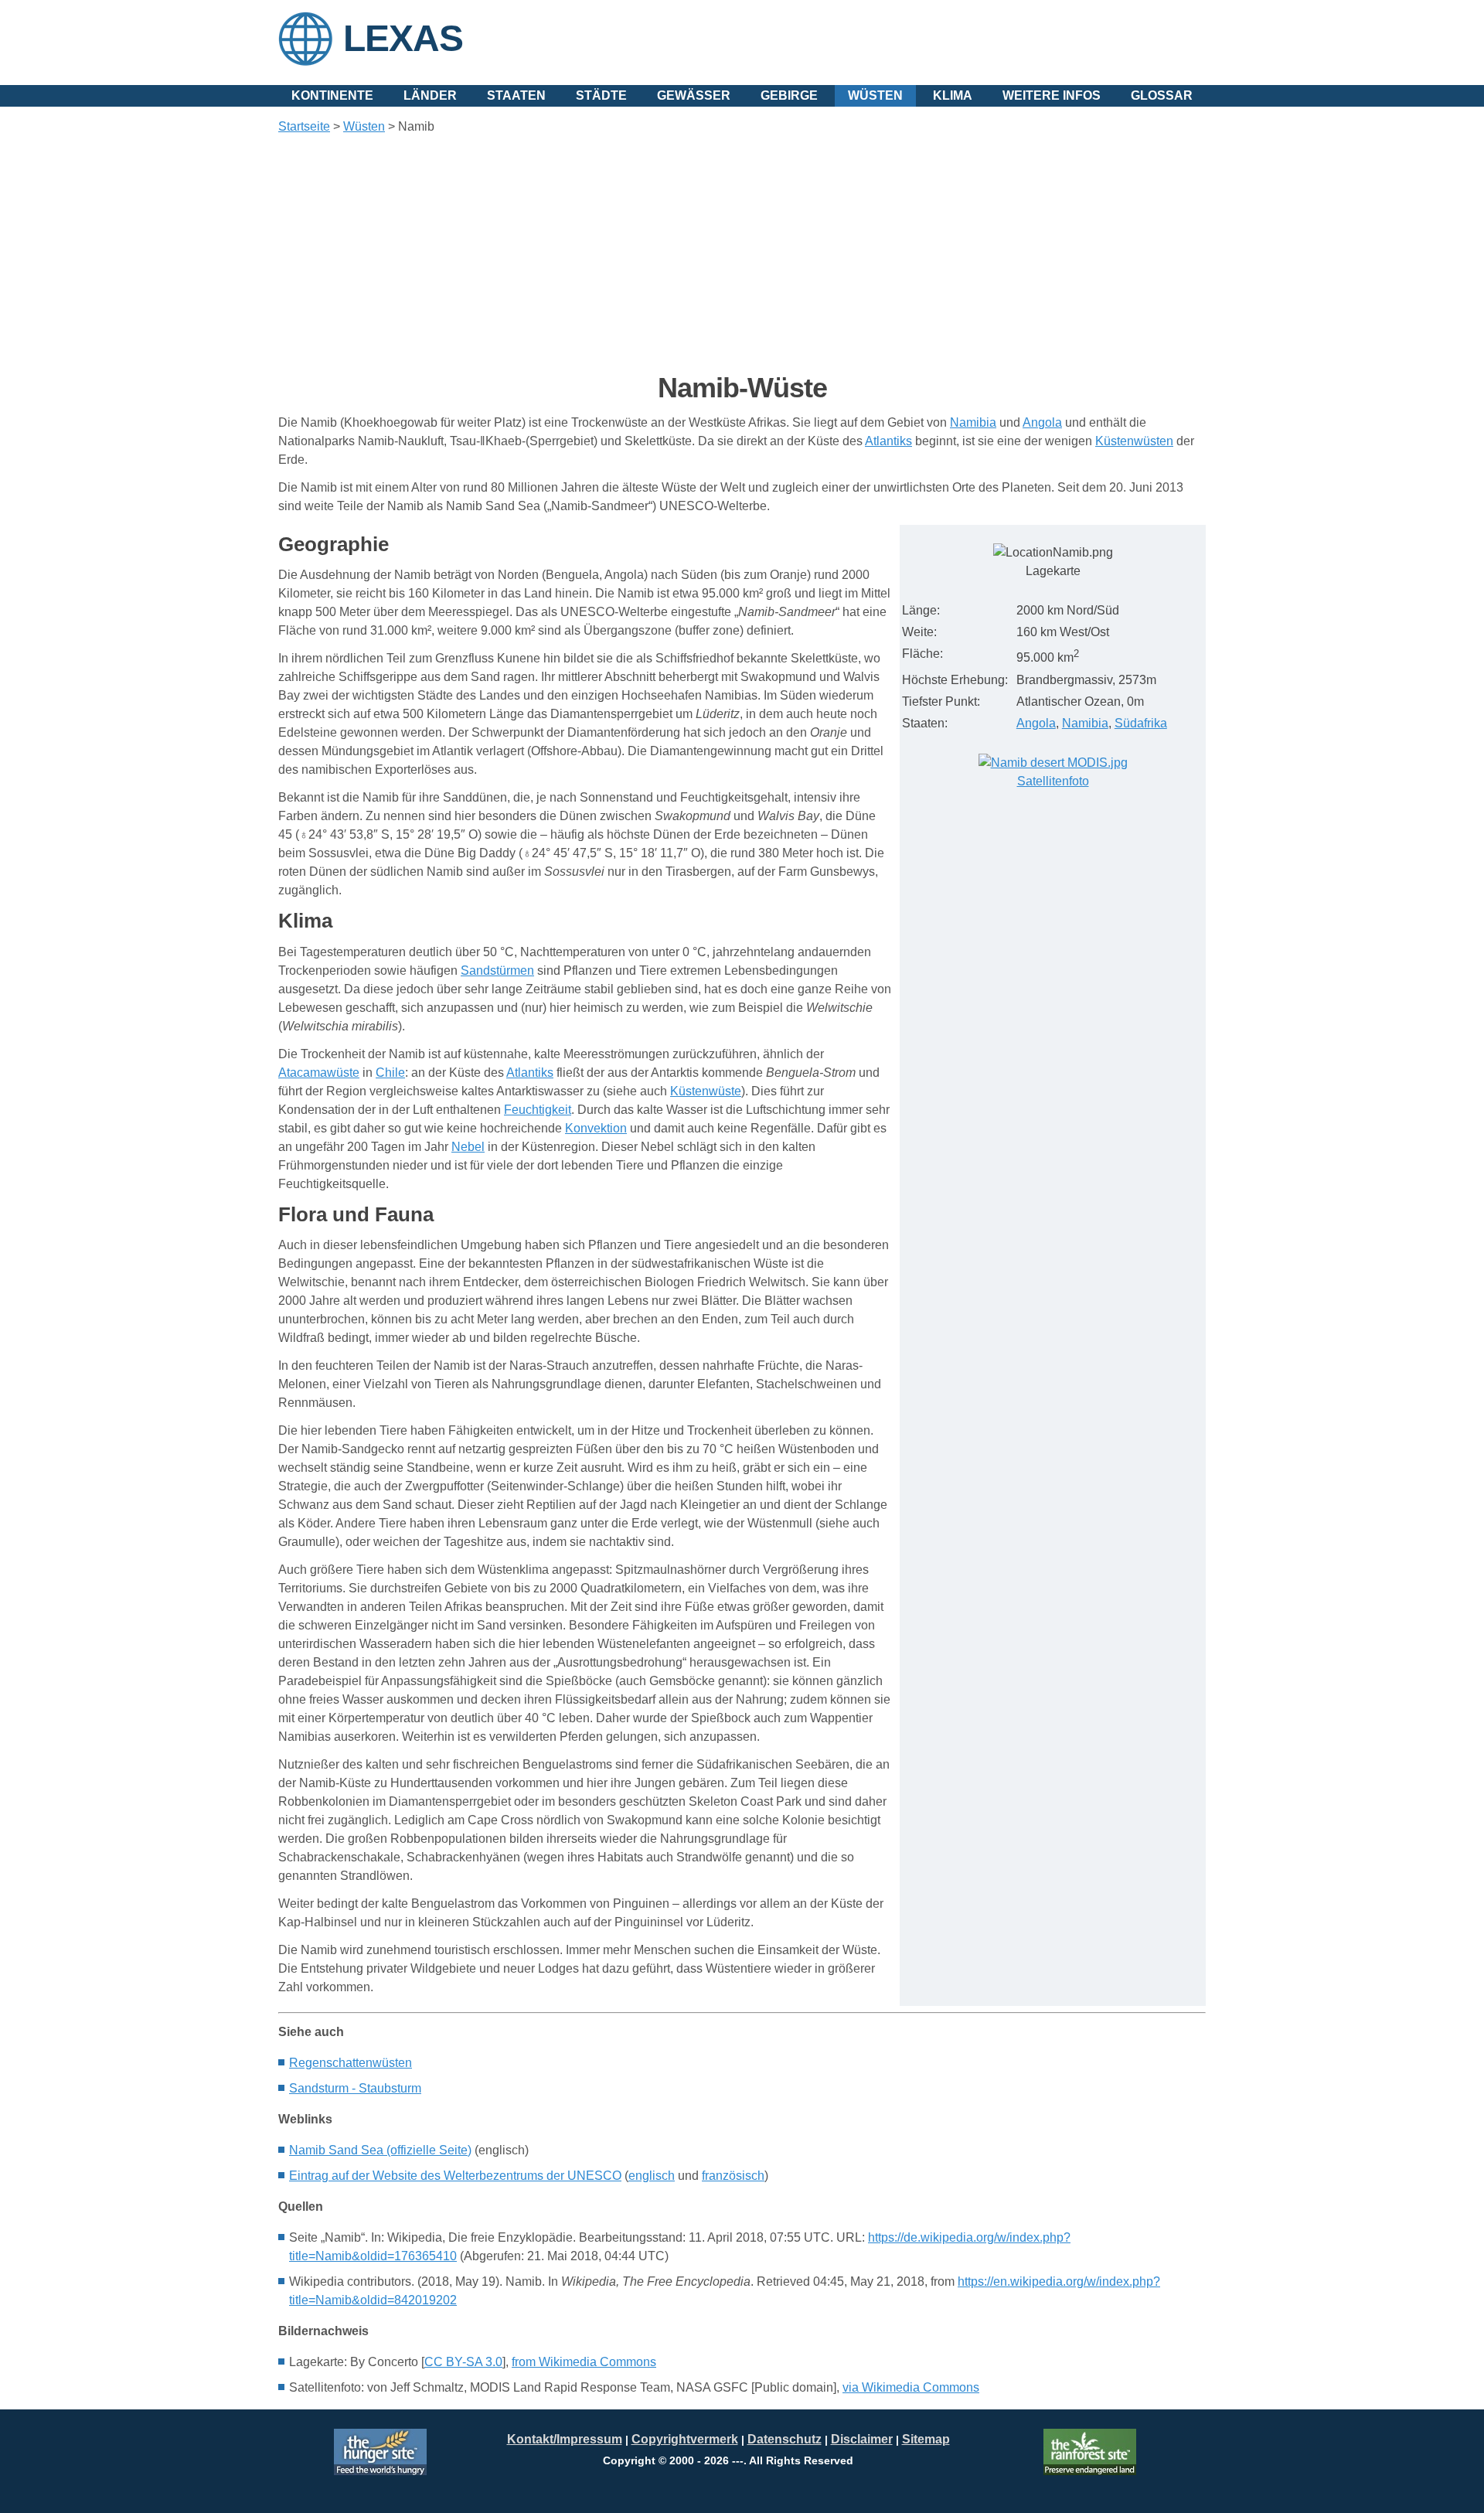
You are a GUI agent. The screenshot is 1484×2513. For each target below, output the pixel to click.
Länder (430, 95)
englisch (652, 2176)
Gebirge (789, 95)
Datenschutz (785, 2439)
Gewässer (694, 95)
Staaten (516, 95)
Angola (1036, 723)
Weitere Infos (1052, 95)
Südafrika (1141, 723)
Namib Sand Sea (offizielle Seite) (380, 2150)
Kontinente (332, 95)
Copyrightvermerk (685, 2439)
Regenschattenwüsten (351, 2063)
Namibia (1085, 723)
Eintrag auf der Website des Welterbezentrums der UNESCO (455, 2176)
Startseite (304, 126)
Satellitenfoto (1053, 781)
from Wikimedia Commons (584, 2362)
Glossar (1162, 95)
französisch (733, 2176)
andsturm (355, 2088)
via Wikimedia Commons (911, 2387)
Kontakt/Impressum (565, 2439)
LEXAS (403, 38)
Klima (953, 95)
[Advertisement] (742, 254)
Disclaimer (862, 2439)
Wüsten (875, 95)
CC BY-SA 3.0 (463, 2362)
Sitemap (926, 2439)
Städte (601, 95)
